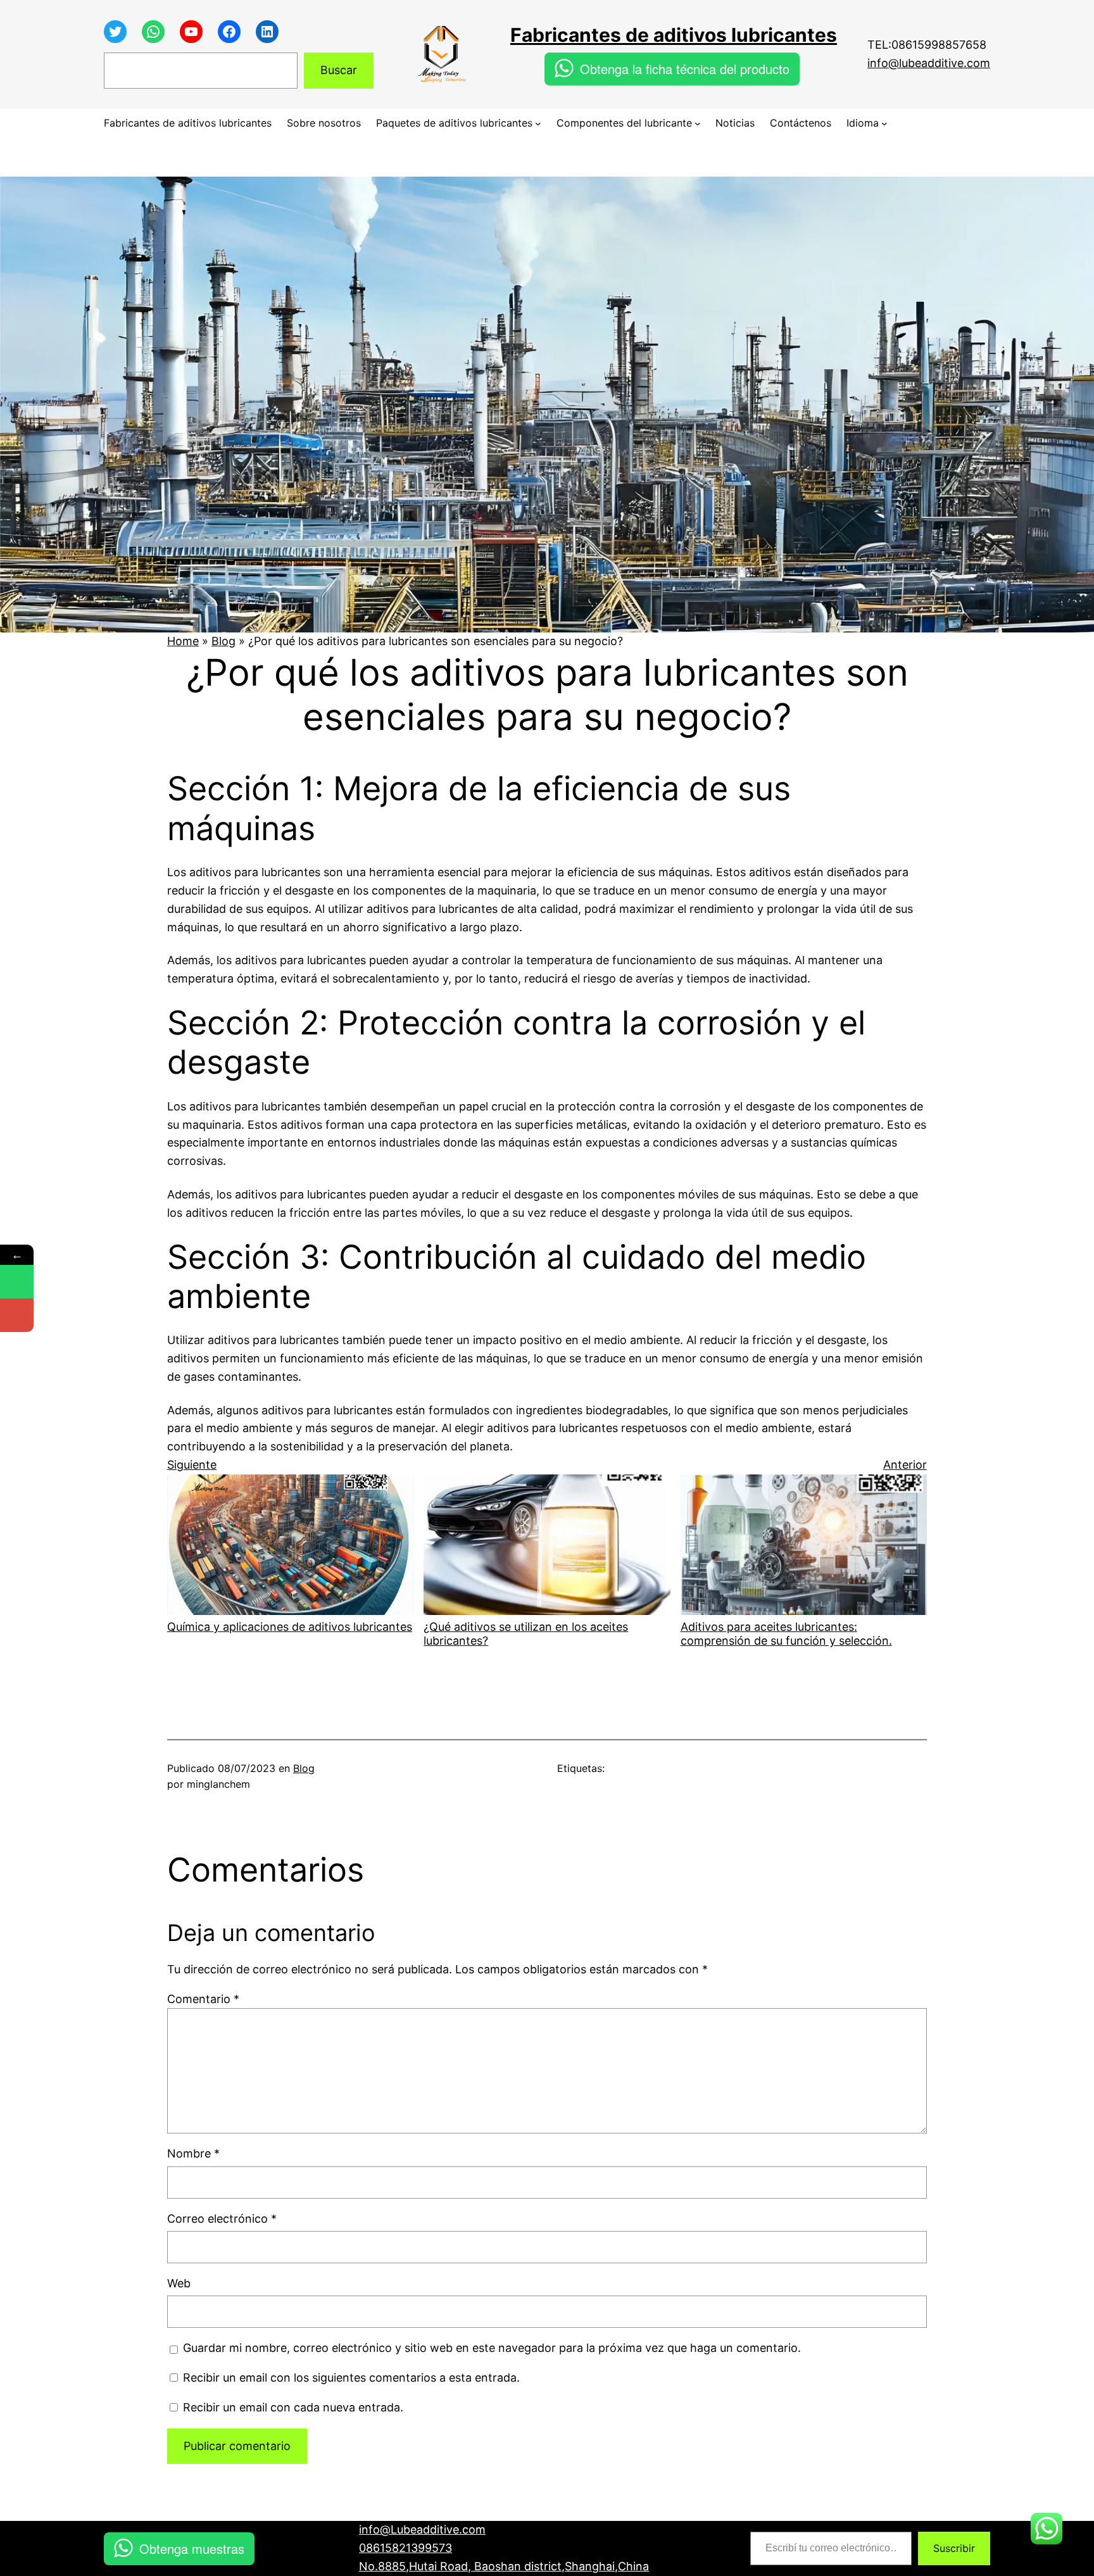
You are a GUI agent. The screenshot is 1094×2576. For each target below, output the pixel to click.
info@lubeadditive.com (929, 63)
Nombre (193, 2153)
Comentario (203, 1999)
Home (183, 641)
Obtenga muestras (192, 2548)
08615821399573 (406, 2548)
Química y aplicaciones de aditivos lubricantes (290, 1627)
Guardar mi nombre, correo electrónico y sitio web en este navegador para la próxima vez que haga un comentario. (492, 2348)
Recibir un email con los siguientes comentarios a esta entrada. (351, 2378)
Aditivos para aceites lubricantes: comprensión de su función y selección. (786, 1634)
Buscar (339, 70)
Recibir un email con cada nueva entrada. (293, 2407)
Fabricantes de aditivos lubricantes (674, 35)
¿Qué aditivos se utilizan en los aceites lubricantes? (526, 1634)
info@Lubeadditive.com (422, 2529)
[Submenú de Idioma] (884, 123)
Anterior (905, 1465)
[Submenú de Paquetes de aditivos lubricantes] (538, 123)
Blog (223, 641)
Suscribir (954, 2548)
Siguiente (192, 1465)
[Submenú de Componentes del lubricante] (698, 123)
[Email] (17, 1315)
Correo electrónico (222, 2219)
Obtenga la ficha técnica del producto (685, 69)
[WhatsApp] (17, 1282)
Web (179, 2283)
